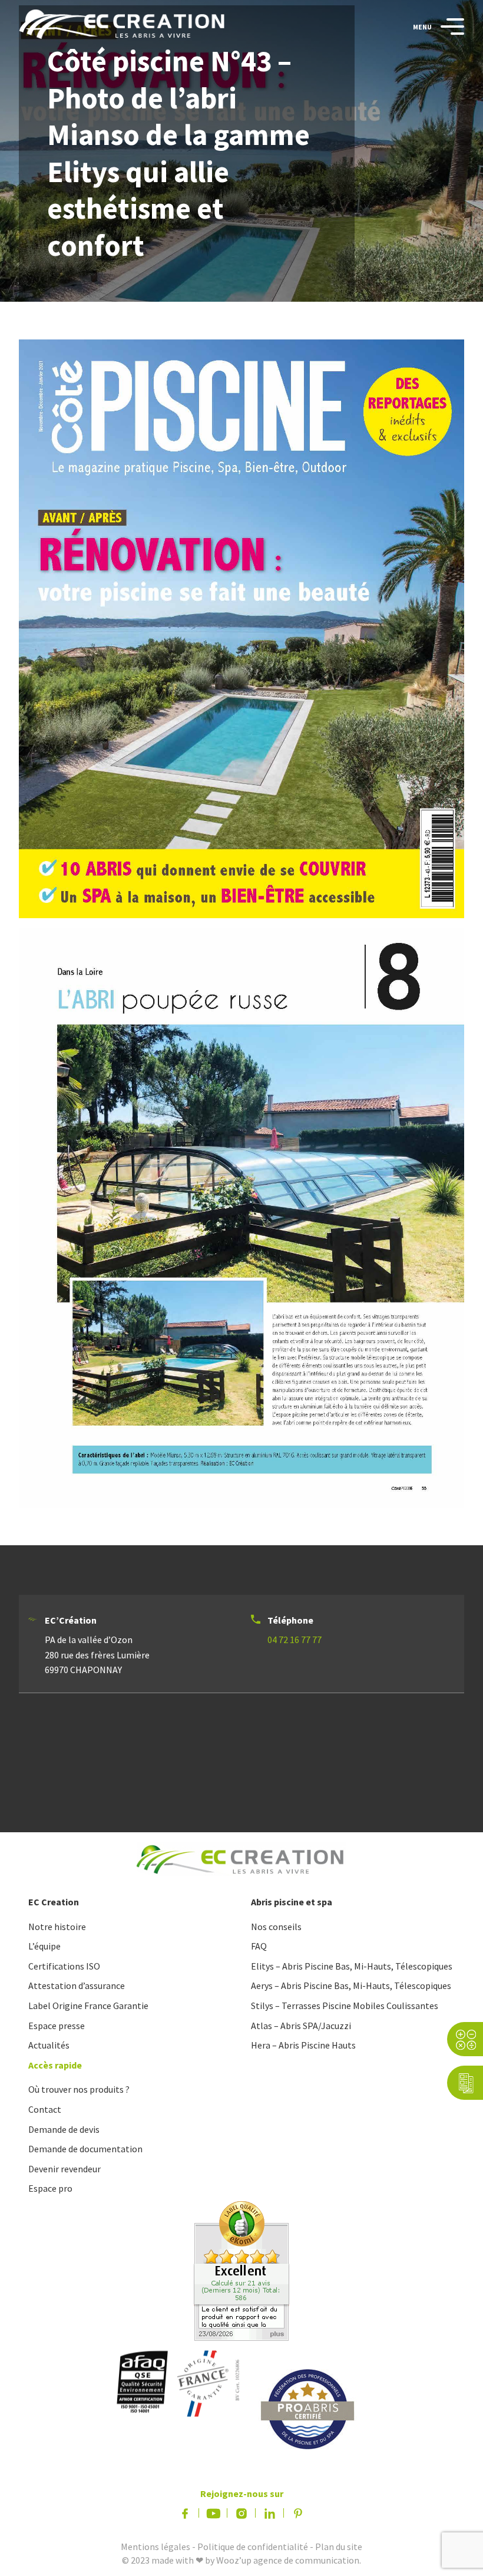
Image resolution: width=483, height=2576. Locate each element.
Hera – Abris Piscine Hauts (303, 2045)
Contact (45, 2109)
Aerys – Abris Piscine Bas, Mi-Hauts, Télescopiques (351, 1985)
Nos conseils (276, 1927)
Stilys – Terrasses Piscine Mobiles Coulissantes (345, 2006)
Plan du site (339, 2547)
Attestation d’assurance (77, 1985)
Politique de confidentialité (253, 2547)
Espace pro (50, 2188)
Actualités (49, 2045)
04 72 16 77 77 (295, 1640)
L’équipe (44, 1946)
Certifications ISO (64, 1966)
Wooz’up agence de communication (288, 2560)
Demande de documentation (85, 2149)
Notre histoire (57, 1927)
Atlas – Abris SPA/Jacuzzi (301, 2026)
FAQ (259, 1946)
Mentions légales (156, 2547)
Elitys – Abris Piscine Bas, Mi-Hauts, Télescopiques (352, 1966)
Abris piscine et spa (292, 1902)
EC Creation (54, 1902)
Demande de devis (64, 2129)
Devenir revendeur (64, 2169)
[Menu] (448, 27)
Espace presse (57, 2026)
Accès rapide (55, 2065)
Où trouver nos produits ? (79, 2089)
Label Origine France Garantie (88, 2006)
